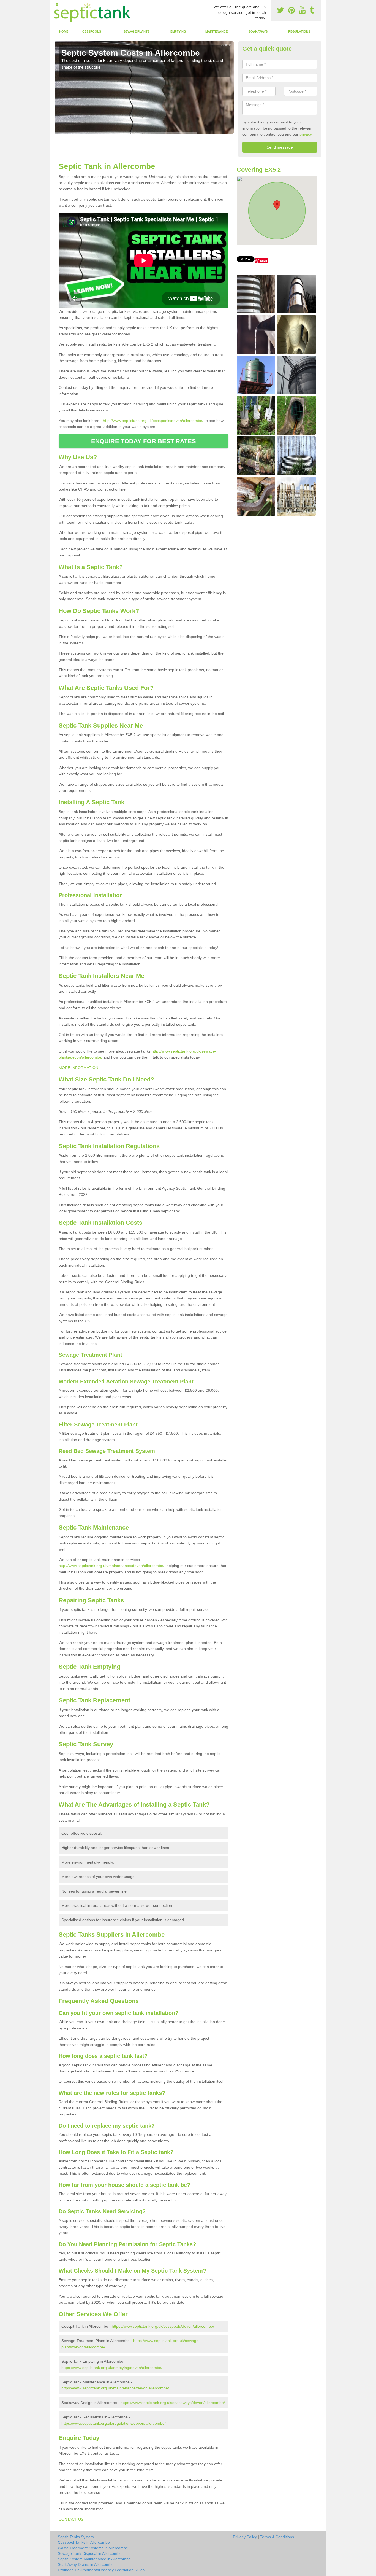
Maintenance (216, 31)
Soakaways (258, 31)
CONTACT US (71, 2519)
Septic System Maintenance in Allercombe (94, 2559)
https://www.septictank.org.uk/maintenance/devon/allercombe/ (115, 2388)
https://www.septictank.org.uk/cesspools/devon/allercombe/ (163, 2326)
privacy (306, 134)
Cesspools (92, 31)
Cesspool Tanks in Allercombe (84, 2542)
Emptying (178, 31)
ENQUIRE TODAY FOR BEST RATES (144, 441)
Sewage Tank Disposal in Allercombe (90, 2553)
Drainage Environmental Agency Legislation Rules (101, 2570)
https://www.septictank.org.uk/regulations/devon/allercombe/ (114, 2423)
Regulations (299, 31)
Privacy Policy (245, 2537)
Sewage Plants (137, 31)
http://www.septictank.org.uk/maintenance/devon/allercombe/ (111, 1566)
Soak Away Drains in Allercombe (86, 2564)
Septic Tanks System (76, 2537)
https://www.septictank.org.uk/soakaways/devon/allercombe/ (173, 2403)
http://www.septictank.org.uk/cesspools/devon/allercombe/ (153, 421)
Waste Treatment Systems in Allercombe (93, 2548)
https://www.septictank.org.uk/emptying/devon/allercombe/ (112, 2368)
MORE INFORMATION (78, 1068)
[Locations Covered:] (57, 5)
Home (64, 31)
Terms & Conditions (277, 2537)
